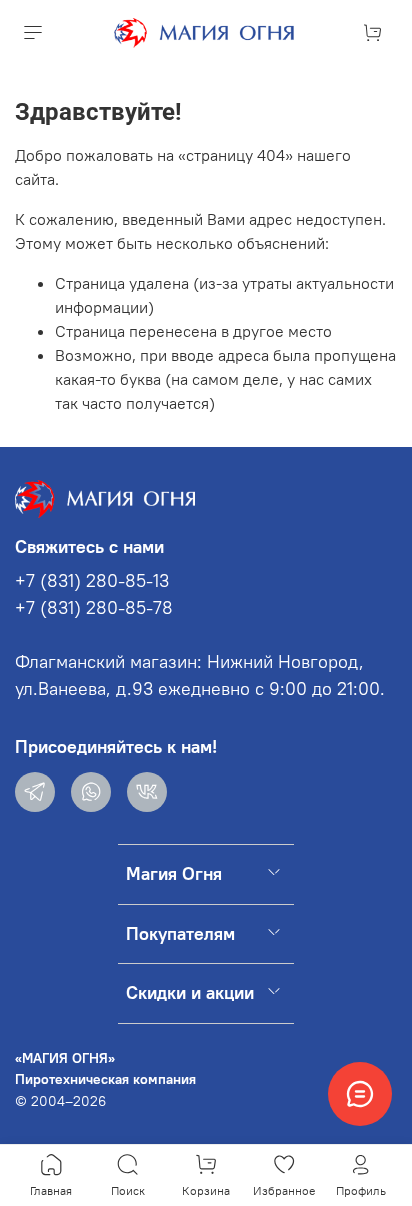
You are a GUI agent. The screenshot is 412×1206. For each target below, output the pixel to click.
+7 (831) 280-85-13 (92, 581)
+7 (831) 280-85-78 (94, 608)
